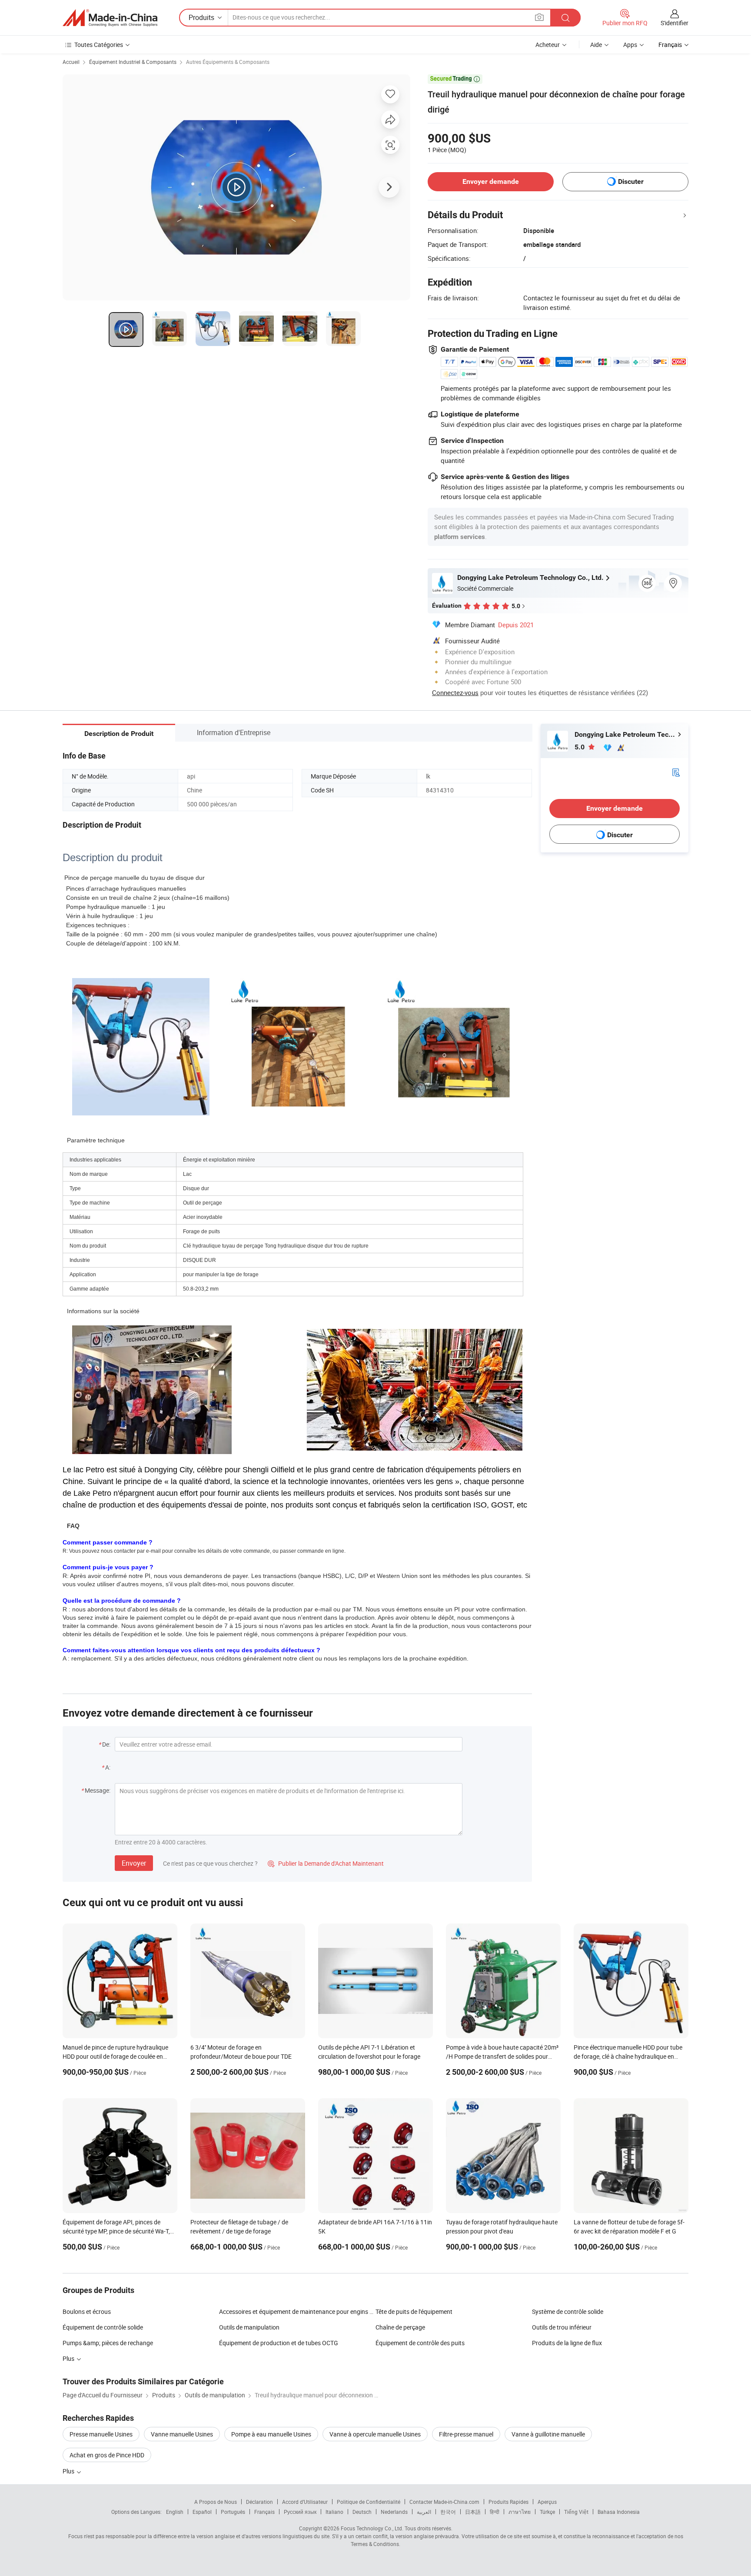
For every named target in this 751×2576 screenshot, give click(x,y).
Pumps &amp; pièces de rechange (108, 2343)
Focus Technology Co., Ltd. (372, 2528)
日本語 (473, 2512)
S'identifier (675, 23)
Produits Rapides (508, 2502)
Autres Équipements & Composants (228, 62)
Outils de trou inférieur (562, 2327)
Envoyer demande (491, 181)
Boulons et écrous (87, 2311)
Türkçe (547, 2512)
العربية (424, 2512)
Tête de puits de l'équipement (414, 2311)
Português (233, 2512)
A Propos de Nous (216, 2502)
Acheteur (548, 45)
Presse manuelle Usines (101, 2434)
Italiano (334, 2512)
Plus (69, 2471)
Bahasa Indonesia (619, 2512)
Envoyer (134, 1863)
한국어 (448, 2512)
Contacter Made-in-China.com (444, 2502)
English (175, 2512)
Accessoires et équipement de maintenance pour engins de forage (297, 2311)
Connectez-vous (455, 692)
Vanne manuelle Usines (182, 2434)
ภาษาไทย (520, 2512)
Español (202, 2512)
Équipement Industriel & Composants (133, 62)
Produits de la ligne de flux (567, 2343)
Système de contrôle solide (568, 2311)
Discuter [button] (631, 181)
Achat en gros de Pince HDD (107, 2455)
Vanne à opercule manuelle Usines (375, 2434)
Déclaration (259, 2502)
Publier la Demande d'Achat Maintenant (326, 1863)
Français (264, 2512)
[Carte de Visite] (676, 771)
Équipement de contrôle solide (103, 2327)
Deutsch (362, 2512)
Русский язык (300, 2512)
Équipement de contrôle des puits (420, 2343)
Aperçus (547, 2502)
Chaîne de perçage (400, 2327)
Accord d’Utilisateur (305, 2502)
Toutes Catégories (99, 45)
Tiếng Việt (576, 2512)
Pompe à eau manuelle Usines (271, 2434)
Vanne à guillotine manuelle (548, 2434)
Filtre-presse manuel (466, 2434)
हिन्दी (495, 2512)
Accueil (71, 62)
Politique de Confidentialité (369, 2502)
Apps (630, 45)
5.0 (580, 747)
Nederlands (394, 2512)
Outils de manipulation (249, 2327)
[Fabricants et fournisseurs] (110, 18)
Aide (596, 45)
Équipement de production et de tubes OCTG (279, 2343)
